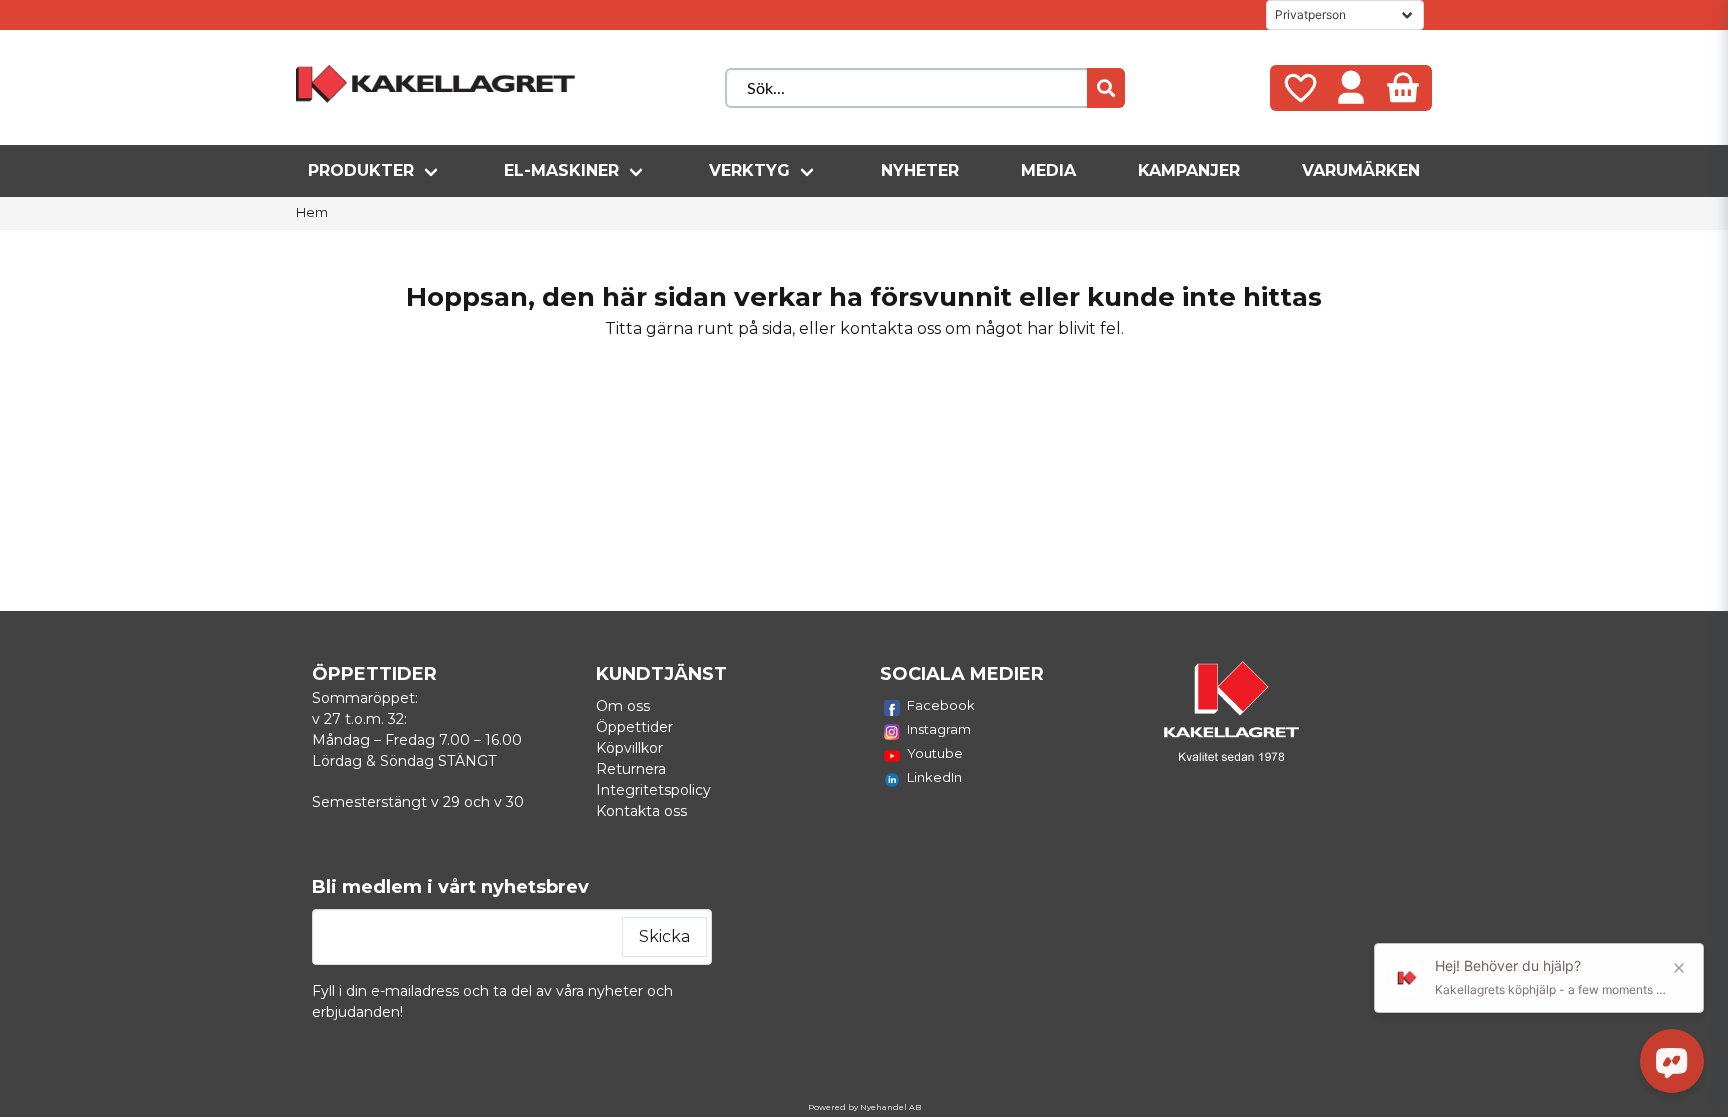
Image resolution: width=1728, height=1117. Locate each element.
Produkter (361, 170)
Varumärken (1361, 170)
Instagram (939, 729)
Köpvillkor (629, 748)
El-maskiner (561, 170)
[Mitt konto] (1351, 88)
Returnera (631, 769)
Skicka (664, 936)
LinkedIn (934, 777)
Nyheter (920, 170)
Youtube (935, 753)
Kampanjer (1189, 170)
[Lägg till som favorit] (1299, 88)
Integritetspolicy (653, 790)
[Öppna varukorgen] (1403, 88)
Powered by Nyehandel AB (864, 1107)
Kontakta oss (641, 811)
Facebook (941, 705)
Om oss (623, 706)
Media (1048, 170)
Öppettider (634, 727)
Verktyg (749, 170)
